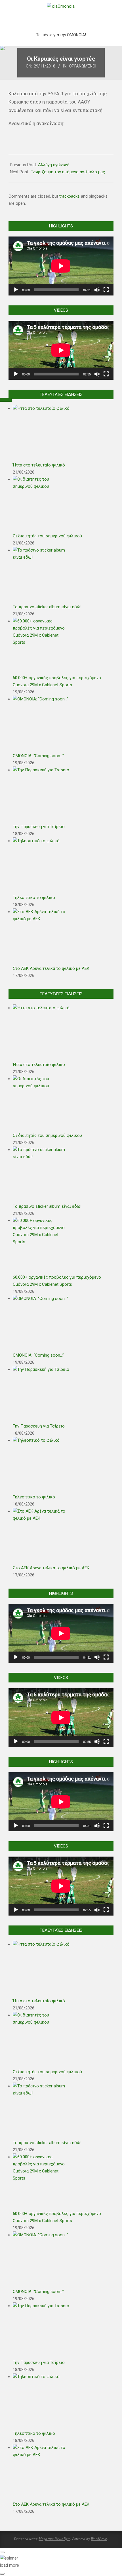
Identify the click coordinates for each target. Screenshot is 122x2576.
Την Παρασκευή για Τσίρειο (39, 827)
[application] (61, 266)
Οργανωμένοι (83, 66)
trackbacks (70, 196)
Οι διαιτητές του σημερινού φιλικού (47, 536)
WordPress (99, 2539)
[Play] (16, 290)
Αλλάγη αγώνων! (54, 165)
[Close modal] (2, 2552)
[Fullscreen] (106, 290)
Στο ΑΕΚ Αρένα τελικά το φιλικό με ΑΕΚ (51, 968)
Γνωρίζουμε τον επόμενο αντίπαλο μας (68, 172)
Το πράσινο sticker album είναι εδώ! (47, 607)
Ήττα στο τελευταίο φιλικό (39, 465)
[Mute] (97, 290)
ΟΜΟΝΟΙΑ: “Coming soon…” (38, 756)
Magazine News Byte (54, 2539)
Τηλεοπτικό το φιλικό (34, 898)
